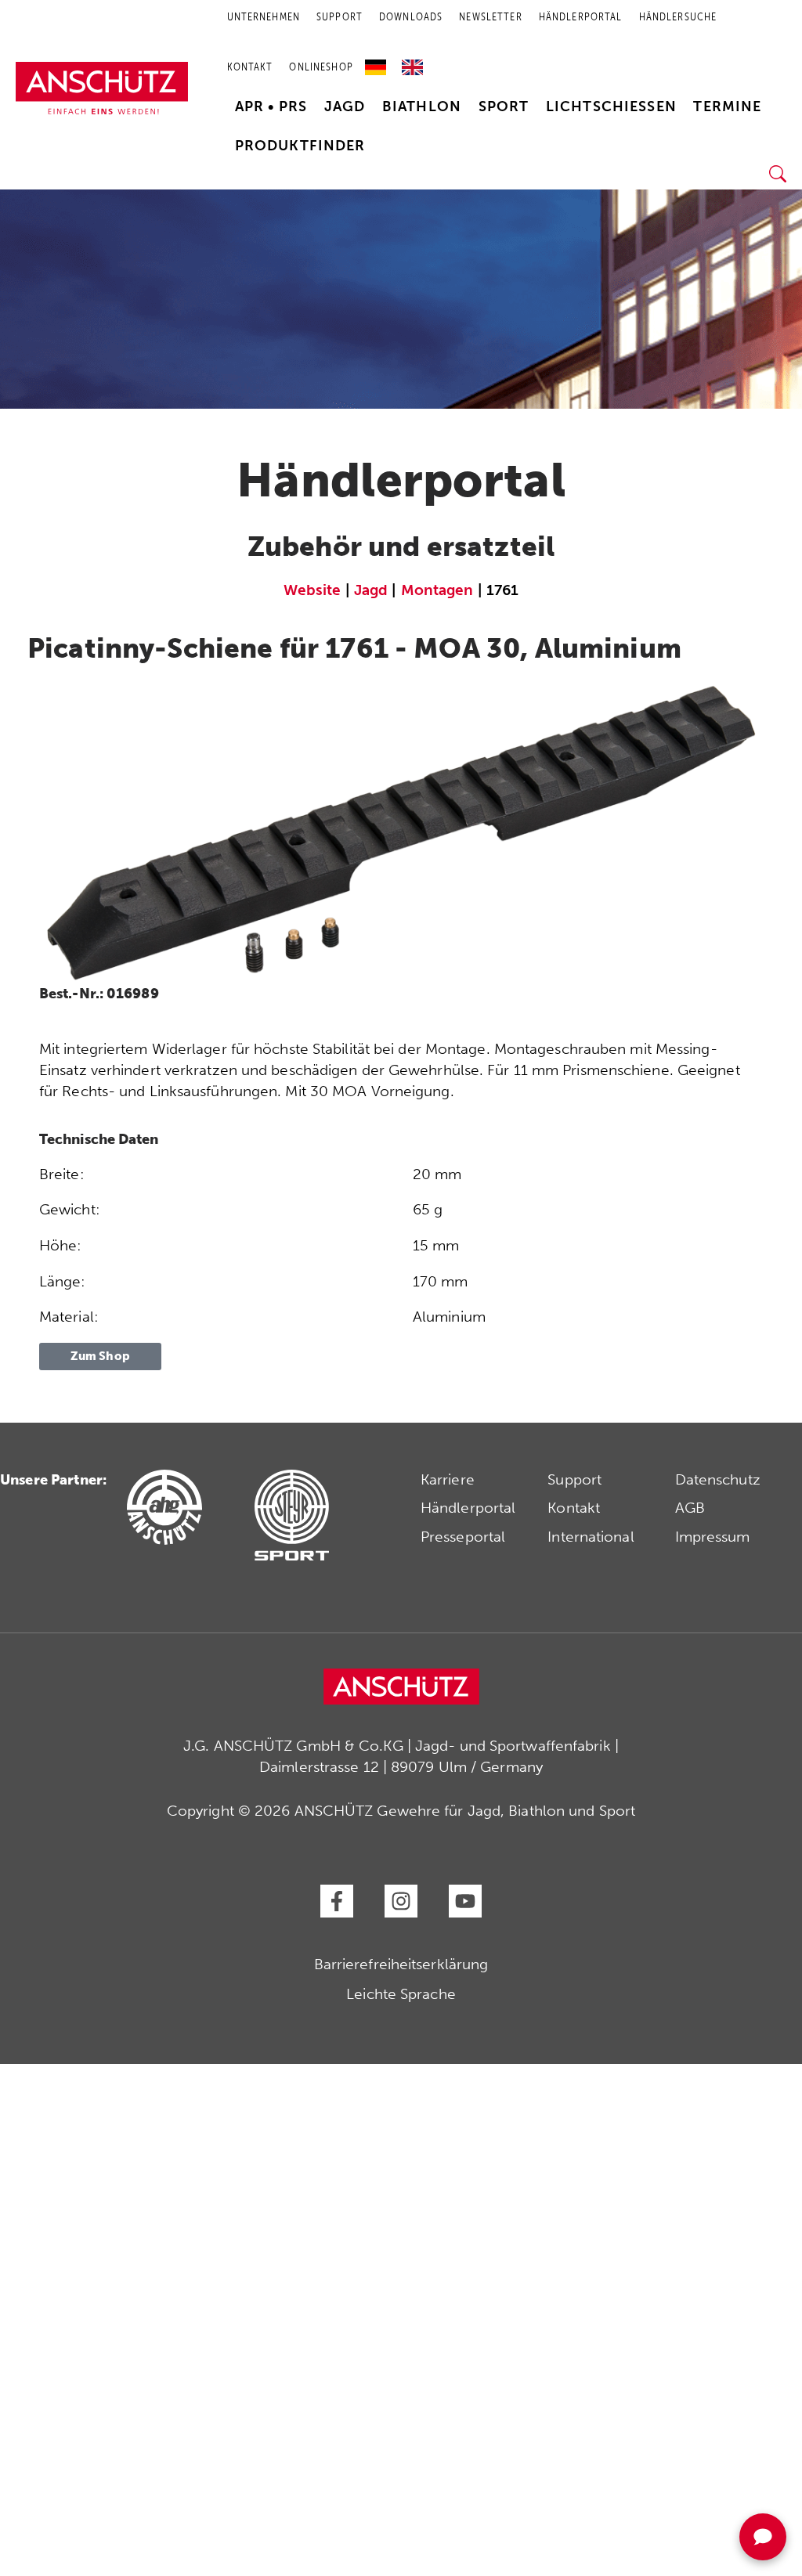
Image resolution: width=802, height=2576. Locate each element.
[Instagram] (401, 1901)
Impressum (713, 1537)
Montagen (437, 590)
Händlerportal (468, 1508)
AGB (690, 1508)
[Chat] (763, 2537)
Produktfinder (300, 146)
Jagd (345, 106)
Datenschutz (718, 1479)
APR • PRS (271, 106)
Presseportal (463, 1537)
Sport (504, 106)
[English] (412, 62)
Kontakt (250, 67)
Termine (727, 106)
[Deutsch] (379, 62)
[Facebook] (337, 1901)
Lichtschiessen (611, 106)
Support (574, 1479)
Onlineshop (321, 67)
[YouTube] (465, 1901)
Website (312, 590)
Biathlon (422, 106)
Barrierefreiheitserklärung (401, 1964)
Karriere (448, 1479)
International (591, 1537)
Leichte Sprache (401, 1994)
